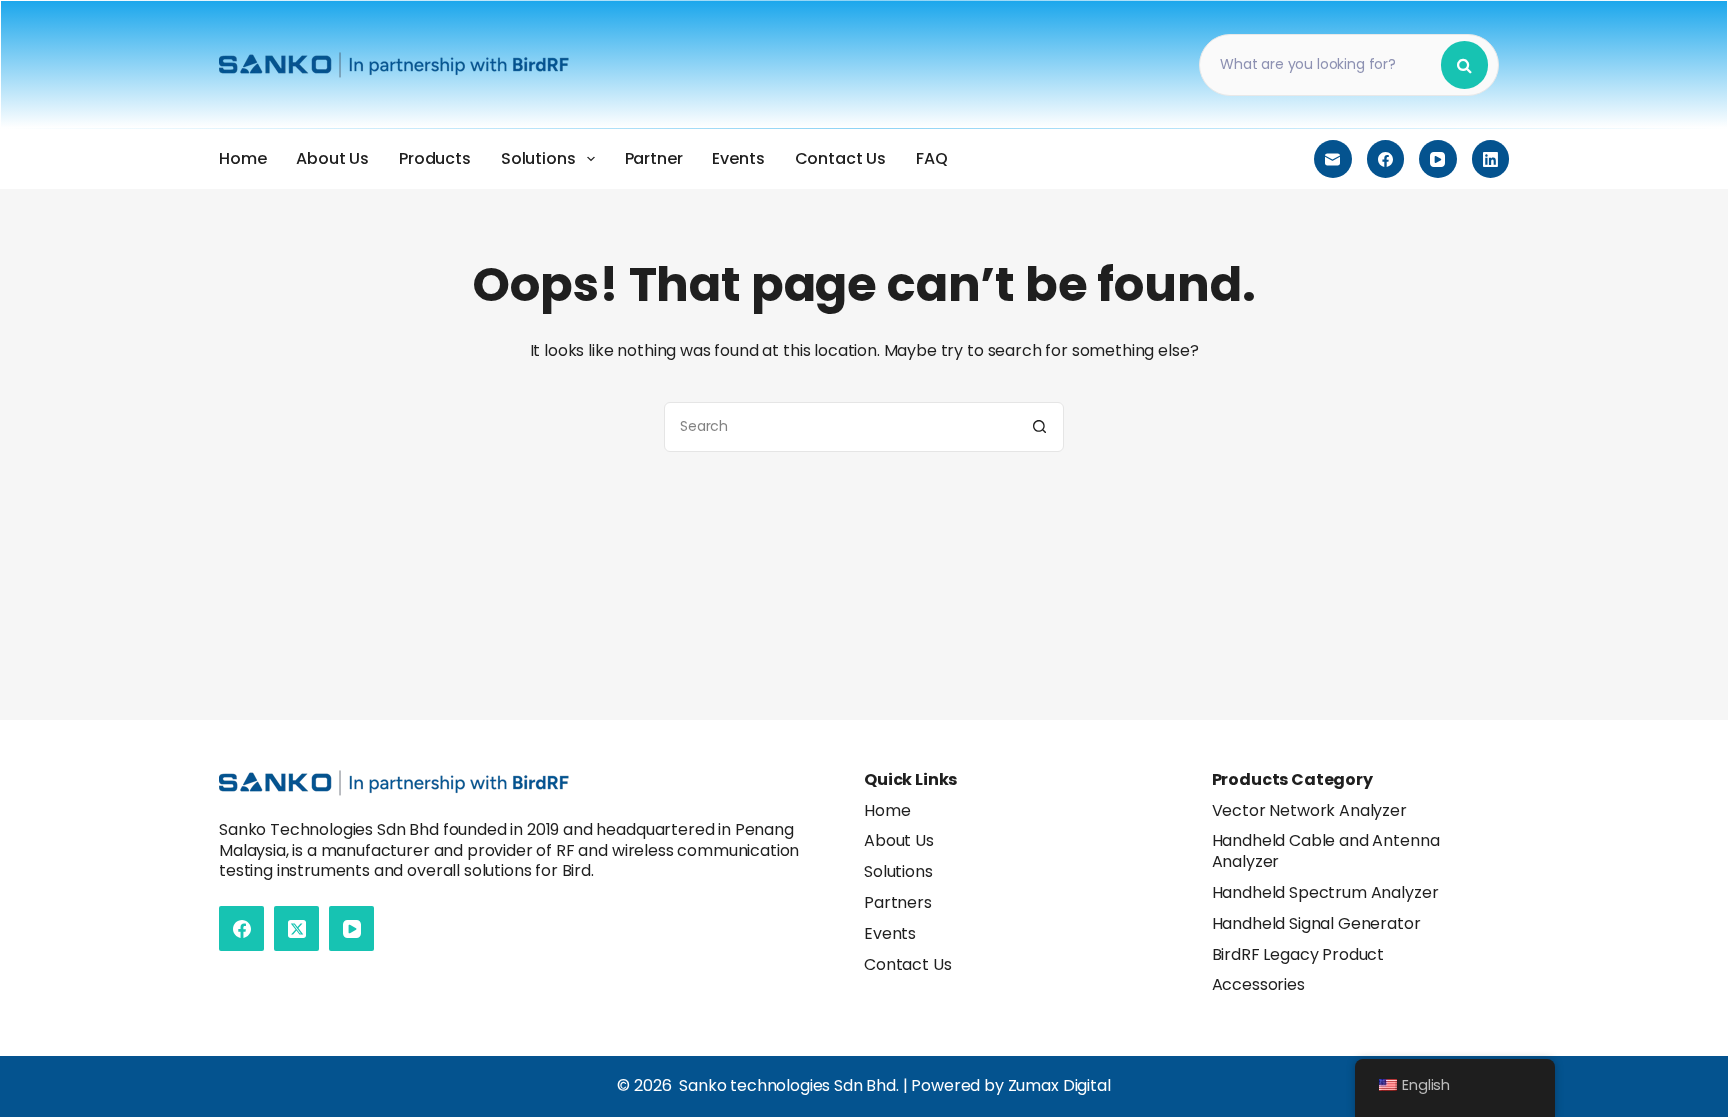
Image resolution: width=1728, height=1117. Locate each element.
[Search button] (1039, 427)
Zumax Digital (1059, 1085)
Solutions (538, 158)
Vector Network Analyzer (1309, 810)
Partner (654, 158)
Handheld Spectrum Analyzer (1325, 892)
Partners (898, 902)
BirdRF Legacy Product (1298, 954)
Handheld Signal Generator (1316, 923)
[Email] (1333, 159)
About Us (332, 158)
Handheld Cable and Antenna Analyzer (1326, 851)
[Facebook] (1386, 159)
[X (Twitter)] (296, 928)
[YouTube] (1438, 159)
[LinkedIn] (1491, 159)
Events (738, 158)
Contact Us (840, 158)
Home (242, 158)
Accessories (1258, 984)
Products (435, 158)
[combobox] (840, 427)
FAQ (932, 158)
